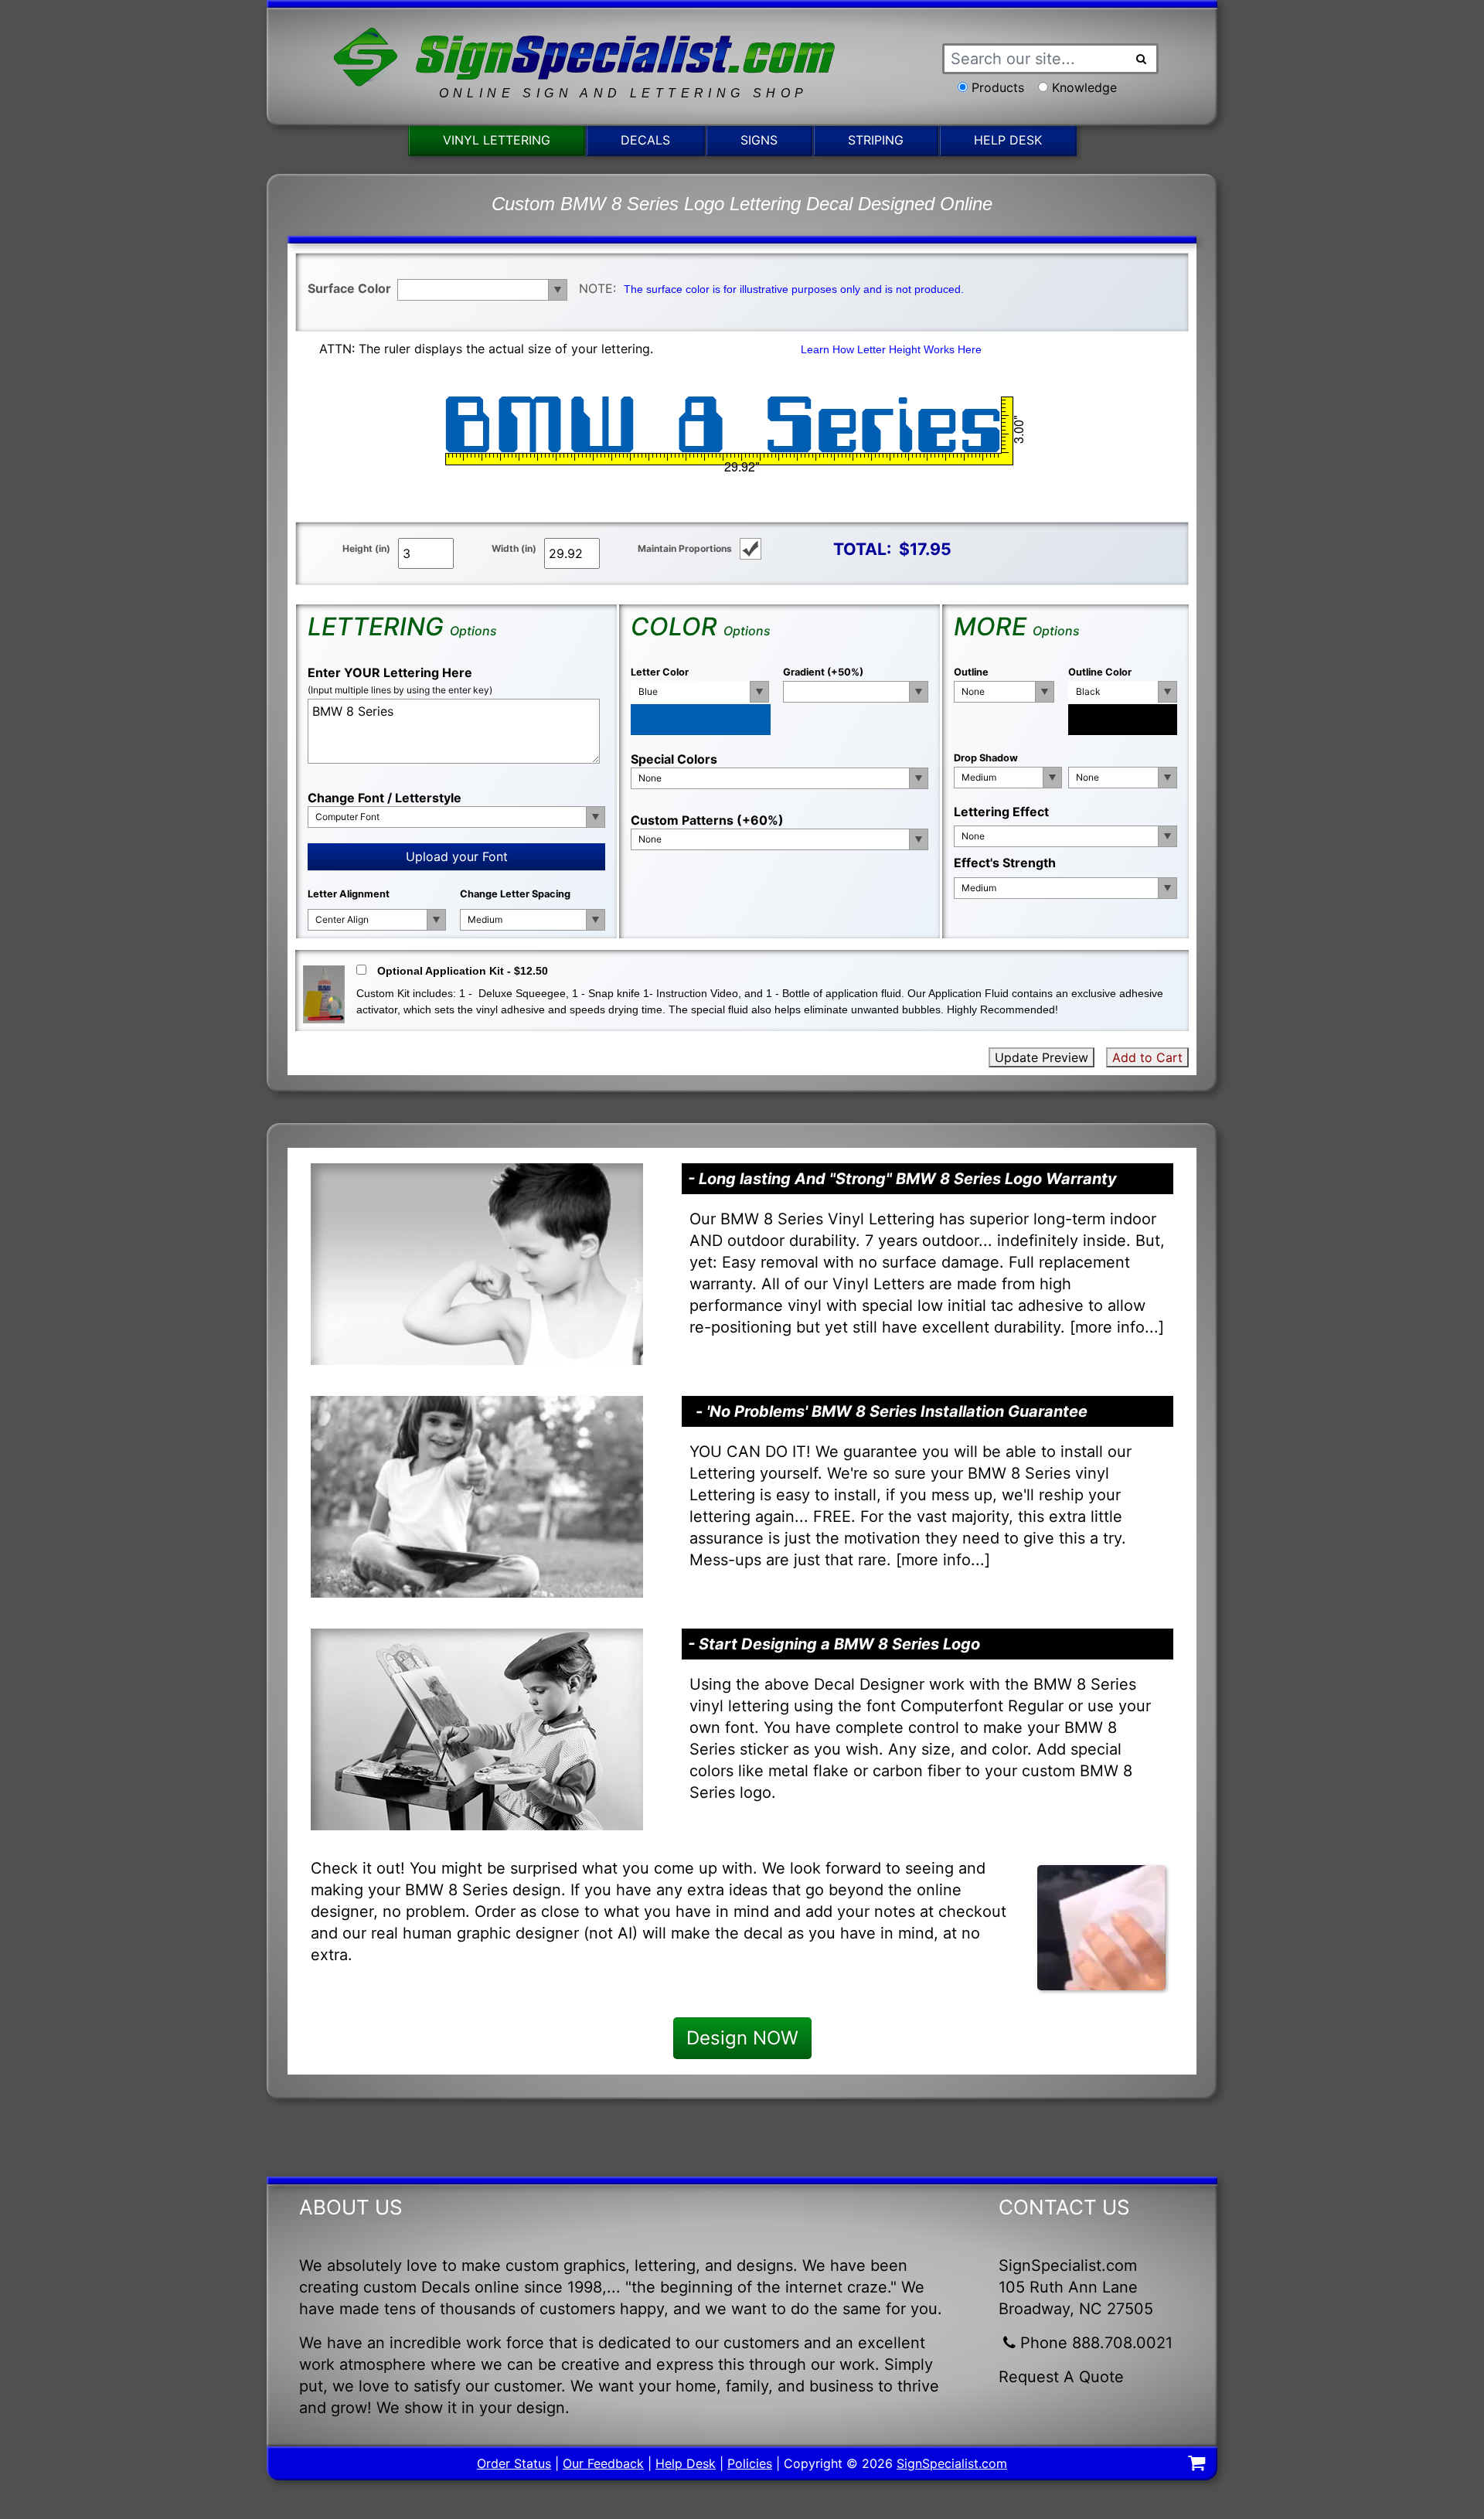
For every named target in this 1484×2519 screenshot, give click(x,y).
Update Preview (1042, 1057)
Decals (645, 140)
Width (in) (514, 548)
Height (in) (366, 548)
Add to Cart (1147, 1057)
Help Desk (1008, 140)
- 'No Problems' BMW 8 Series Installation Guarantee (892, 1411)
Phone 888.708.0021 (1096, 2343)
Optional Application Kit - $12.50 (463, 971)
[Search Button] (1142, 59)
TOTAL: (862, 549)
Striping (876, 140)
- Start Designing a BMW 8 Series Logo (834, 1644)
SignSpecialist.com (952, 2463)
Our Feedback (603, 2463)
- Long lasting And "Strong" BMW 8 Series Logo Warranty (902, 1179)
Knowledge (1084, 87)
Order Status (514, 2463)
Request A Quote (1061, 2377)
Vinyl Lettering (497, 140)
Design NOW (742, 2038)
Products (998, 87)
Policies (750, 2463)
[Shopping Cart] (1196, 2465)
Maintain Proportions (685, 548)
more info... (1117, 1327)
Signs (759, 140)
